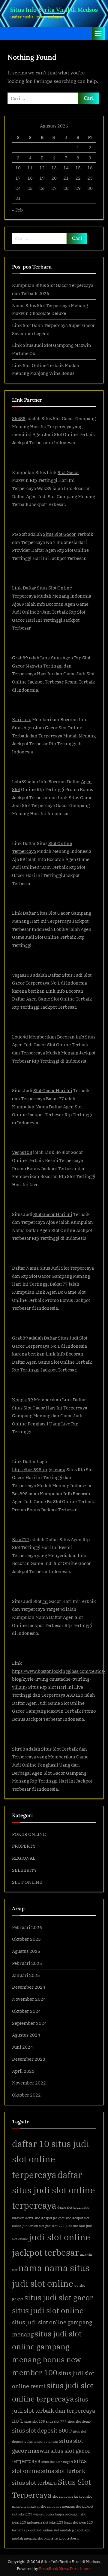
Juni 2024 (22, 2047)
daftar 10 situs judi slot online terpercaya (51, 2159)
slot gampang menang (58, 2506)
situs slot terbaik (63, 2471)
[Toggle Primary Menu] (98, 34)
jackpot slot (62, 2218)
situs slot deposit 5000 (42, 2430)
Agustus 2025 (26, 1951)
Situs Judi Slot (54, 1268)
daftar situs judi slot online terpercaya (54, 2190)
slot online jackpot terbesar (59, 2538)
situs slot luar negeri (57, 2462)
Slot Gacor (68, 472)
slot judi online (41, 2530)
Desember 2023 (29, 2059)
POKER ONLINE (29, 1834)
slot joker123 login (57, 2522)
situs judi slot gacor (59, 2298)
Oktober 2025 (26, 1939)
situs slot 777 (56, 2421)
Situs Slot (47, 913)
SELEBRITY (24, 1870)
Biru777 (21, 1539)
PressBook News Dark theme (65, 2569)
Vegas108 (22, 975)
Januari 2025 (26, 1975)
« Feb (17, 210)
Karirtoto (22, 719)
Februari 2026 (27, 1927)
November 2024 (29, 1999)
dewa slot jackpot (39, 2218)
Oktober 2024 (26, 2011)
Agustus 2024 (26, 2035)
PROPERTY (24, 1846)
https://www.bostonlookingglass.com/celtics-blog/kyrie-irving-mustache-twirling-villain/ (59, 1679)
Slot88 (19, 418)
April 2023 (23, 2071)
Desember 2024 (29, 1987)
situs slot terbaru (34, 2482)
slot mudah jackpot (69, 2530)
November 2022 (29, 2083)
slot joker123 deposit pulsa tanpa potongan (46, 2514)
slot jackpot (84, 2506)
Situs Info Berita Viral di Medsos (54, 10)
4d (45, 1601)
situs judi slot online (48, 2311)
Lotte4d (20, 1037)
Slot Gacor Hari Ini (53, 1090)
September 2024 (29, 2023)
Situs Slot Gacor (59, 534)
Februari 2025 (27, 1963)
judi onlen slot (33, 2226)
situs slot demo (79, 2421)
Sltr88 (19, 1749)
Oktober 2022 (26, 2095)
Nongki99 (22, 1400)
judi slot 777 (55, 2226)
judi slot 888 (75, 2226)
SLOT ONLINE (27, 1882)
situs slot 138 (35, 2421)
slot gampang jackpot (69, 2496)
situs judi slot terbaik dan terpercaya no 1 (54, 2410)
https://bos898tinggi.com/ (39, 1469)
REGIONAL (24, 1858)
